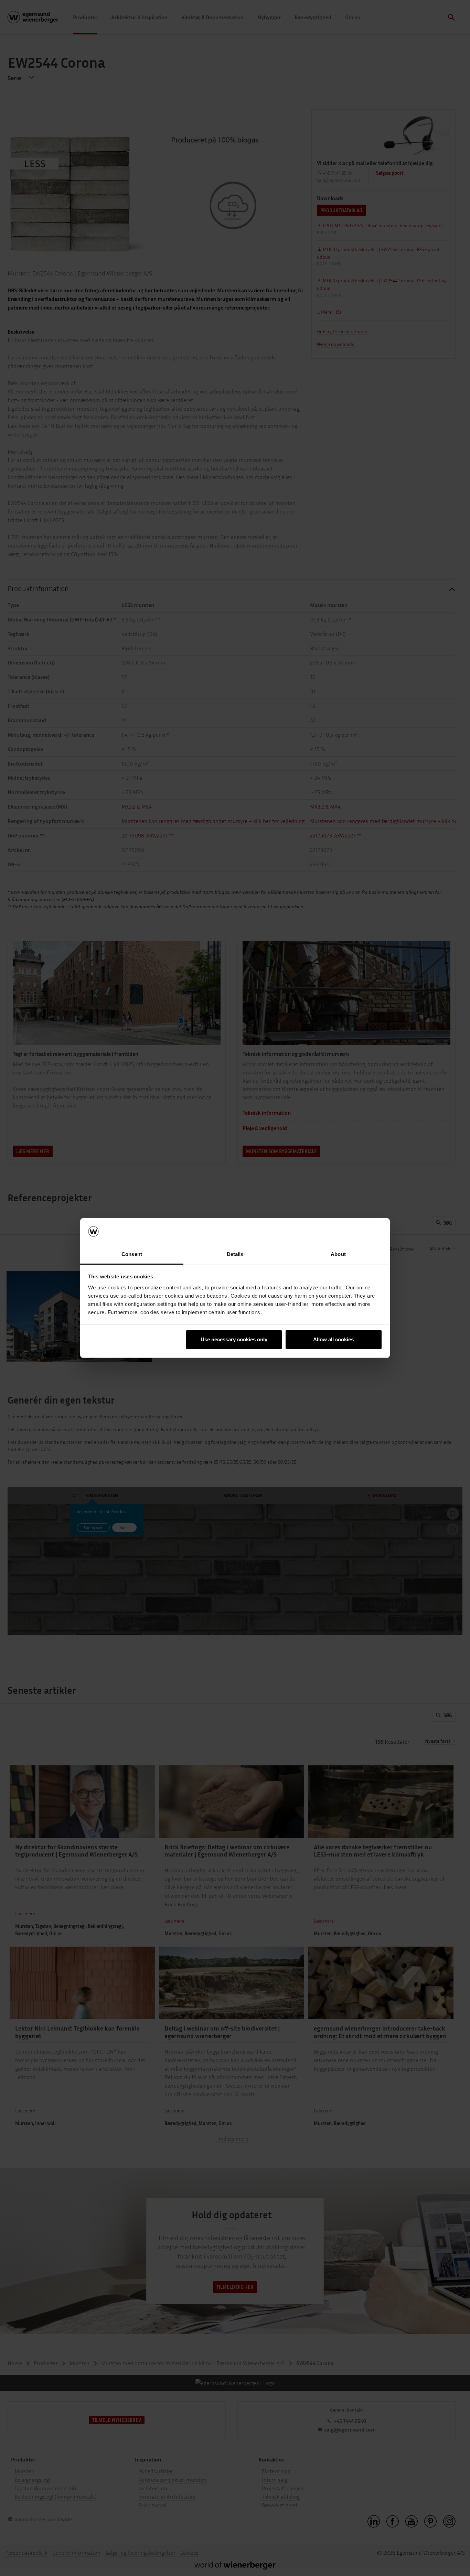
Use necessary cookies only (234, 1339)
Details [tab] (235, 1254)
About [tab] (338, 1254)
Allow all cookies (333, 1339)
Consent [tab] (132, 1254)
